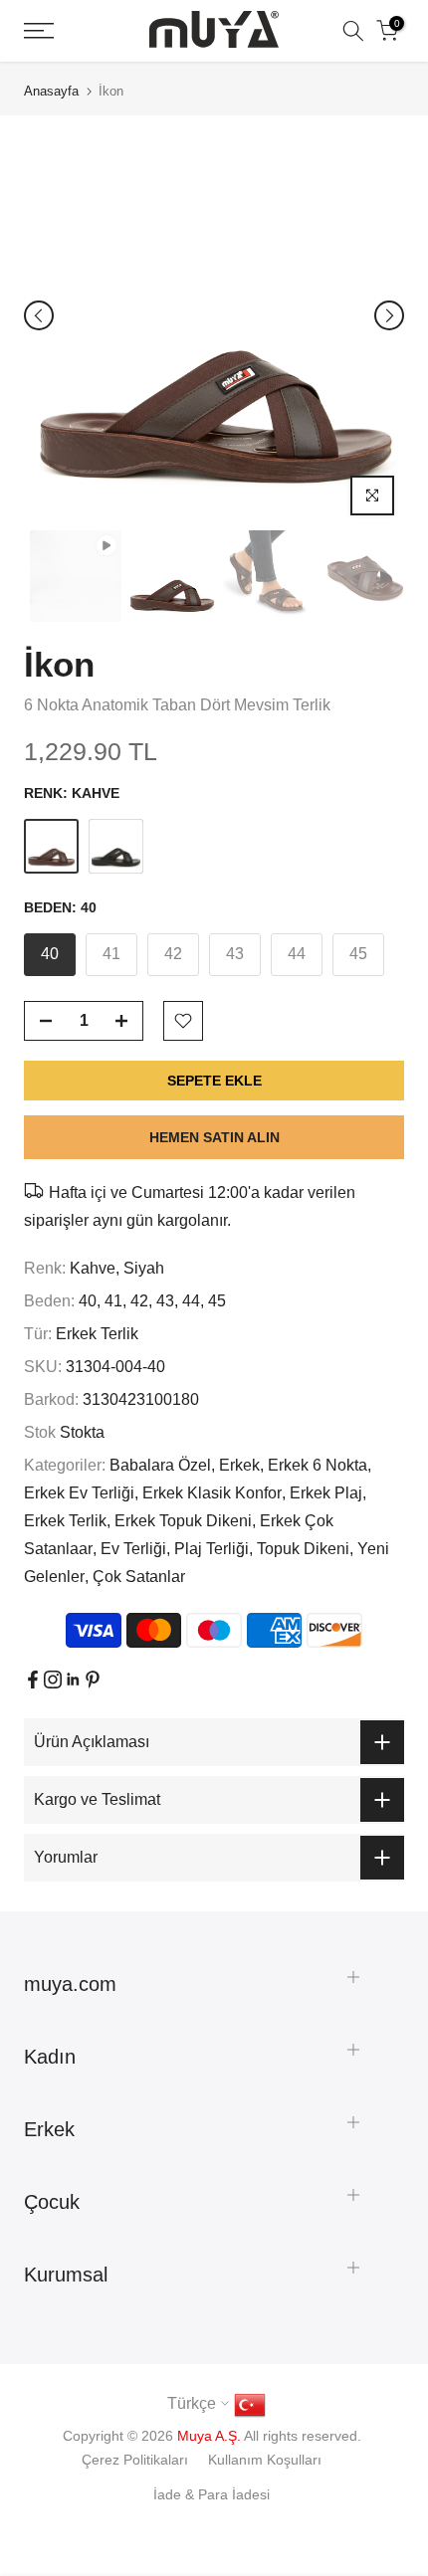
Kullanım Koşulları (265, 2460)
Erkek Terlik (97, 1334)
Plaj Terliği (212, 1549)
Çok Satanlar (139, 1577)
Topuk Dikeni (303, 1549)
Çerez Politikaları (135, 2460)
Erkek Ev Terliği (79, 1493)
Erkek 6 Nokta (318, 1465)
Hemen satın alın (214, 1137)
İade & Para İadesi (212, 2494)
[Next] (389, 315)
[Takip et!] (33, 1680)
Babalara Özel (160, 1465)
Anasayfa (51, 91)
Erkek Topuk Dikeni (183, 1521)
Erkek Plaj (326, 1493)
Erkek (239, 1465)
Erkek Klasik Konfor (212, 1493)
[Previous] (39, 315)
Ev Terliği (133, 1549)
